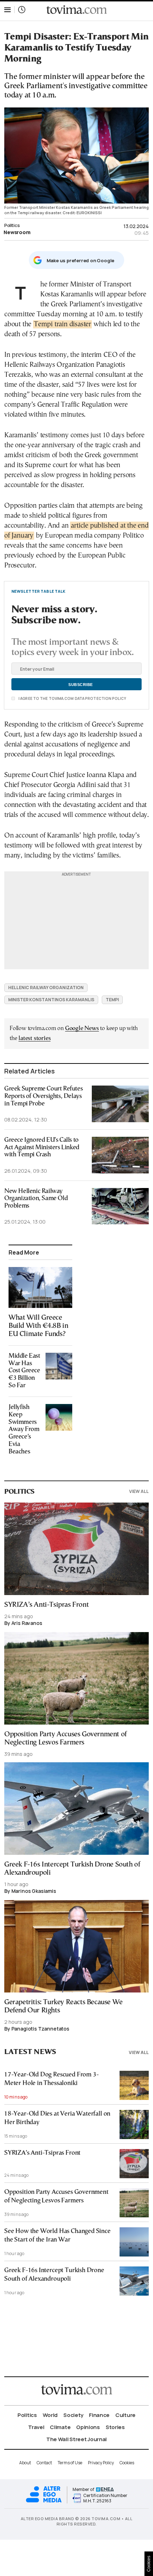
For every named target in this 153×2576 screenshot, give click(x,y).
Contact (44, 2463)
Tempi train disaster (62, 324)
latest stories (35, 1038)
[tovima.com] (76, 10)
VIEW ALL (139, 1491)
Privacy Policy (101, 2463)
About (25, 2463)
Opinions (88, 2427)
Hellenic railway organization (46, 988)
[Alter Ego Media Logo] (44, 2501)
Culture (125, 2415)
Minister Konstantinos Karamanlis (51, 1000)
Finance (99, 2415)
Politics (12, 225)
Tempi (112, 1000)
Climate (60, 2427)
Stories (115, 2427)
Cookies (127, 2463)
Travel (36, 2427)
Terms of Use (70, 2463)
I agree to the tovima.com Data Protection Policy (72, 698)
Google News (82, 1028)
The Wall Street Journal (76, 2439)
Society (73, 2415)
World (50, 2415)
